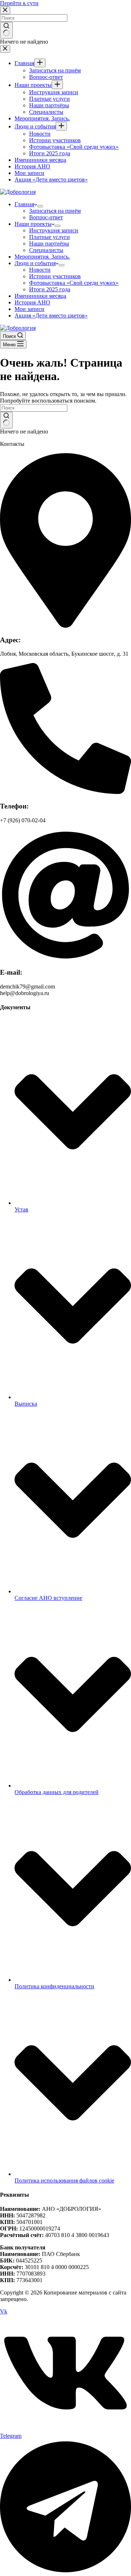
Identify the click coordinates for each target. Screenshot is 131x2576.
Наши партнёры (49, 243)
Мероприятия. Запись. (42, 257)
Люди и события (35, 263)
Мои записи (29, 309)
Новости (40, 270)
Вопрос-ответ (46, 217)
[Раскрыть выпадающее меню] (40, 206)
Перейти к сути (19, 3)
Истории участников (55, 276)
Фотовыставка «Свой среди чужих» (74, 283)
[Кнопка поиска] (6, 420)
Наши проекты (33, 224)
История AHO (32, 302)
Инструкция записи (54, 230)
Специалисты (46, 250)
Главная (24, 204)
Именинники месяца (40, 296)
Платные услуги (49, 237)
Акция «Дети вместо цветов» (51, 315)
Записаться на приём (55, 211)
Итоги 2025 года (50, 289)
